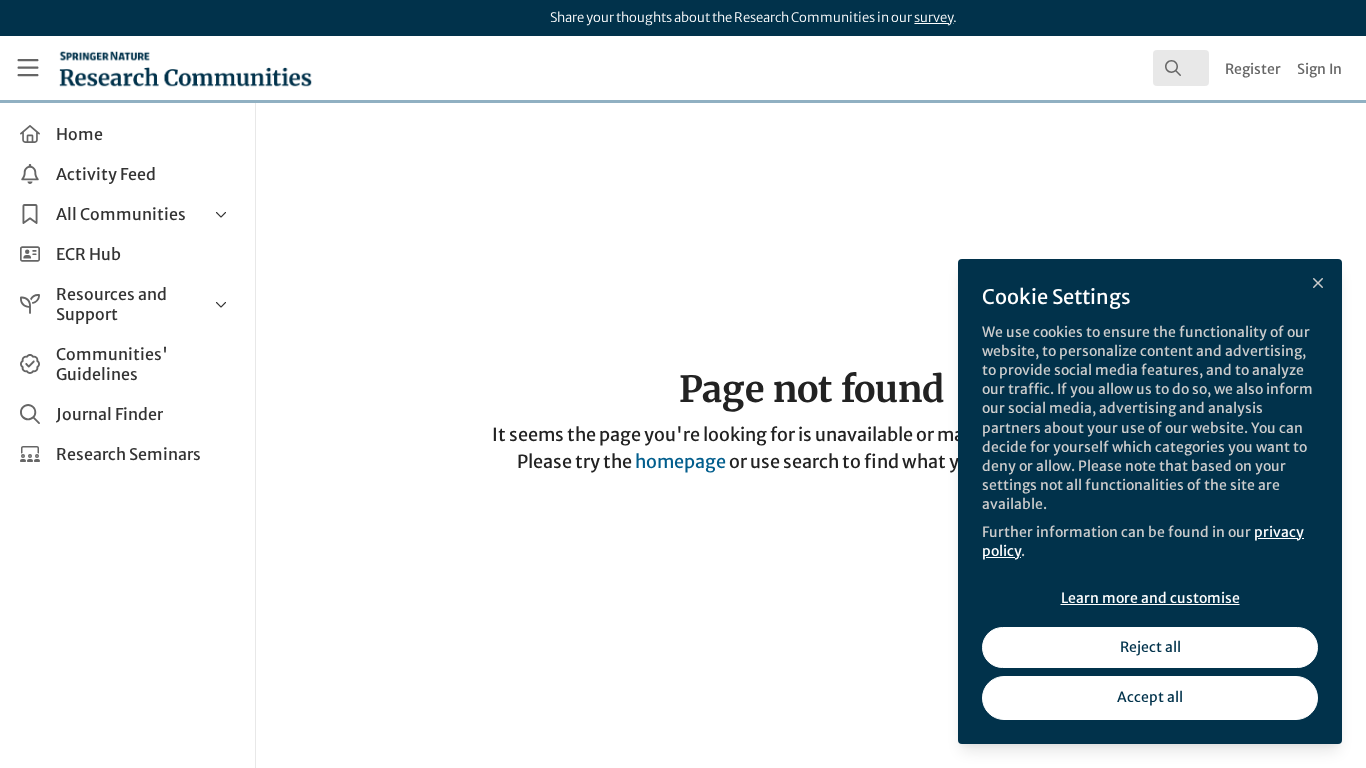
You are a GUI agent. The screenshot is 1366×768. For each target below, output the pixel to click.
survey (933, 17)
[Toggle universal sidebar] (28, 68)
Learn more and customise (1150, 598)
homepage (680, 461)
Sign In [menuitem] (1319, 69)
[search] (1181, 68)
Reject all (1150, 647)
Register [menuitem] (1253, 69)
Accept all (1150, 697)
